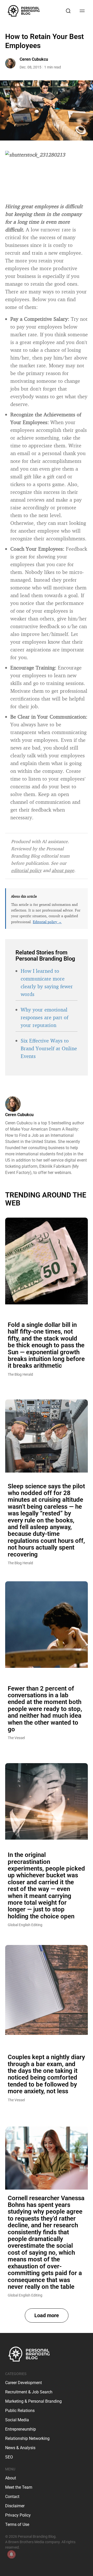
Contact (12, 2497)
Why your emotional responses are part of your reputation (44, 1017)
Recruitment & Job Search (29, 2392)
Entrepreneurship (21, 2429)
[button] (47, 2316)
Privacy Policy (18, 2515)
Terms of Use (17, 2524)
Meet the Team (19, 2487)
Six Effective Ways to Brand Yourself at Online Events (49, 1048)
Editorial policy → (47, 922)
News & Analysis (20, 2448)
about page (63, 870)
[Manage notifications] (11, 2554)
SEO (9, 2457)
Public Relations (20, 2411)
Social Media (17, 2420)
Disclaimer (15, 2506)
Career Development (24, 2383)
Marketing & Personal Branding (33, 2401)
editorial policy (26, 870)
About (11, 2478)
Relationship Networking (27, 2438)
